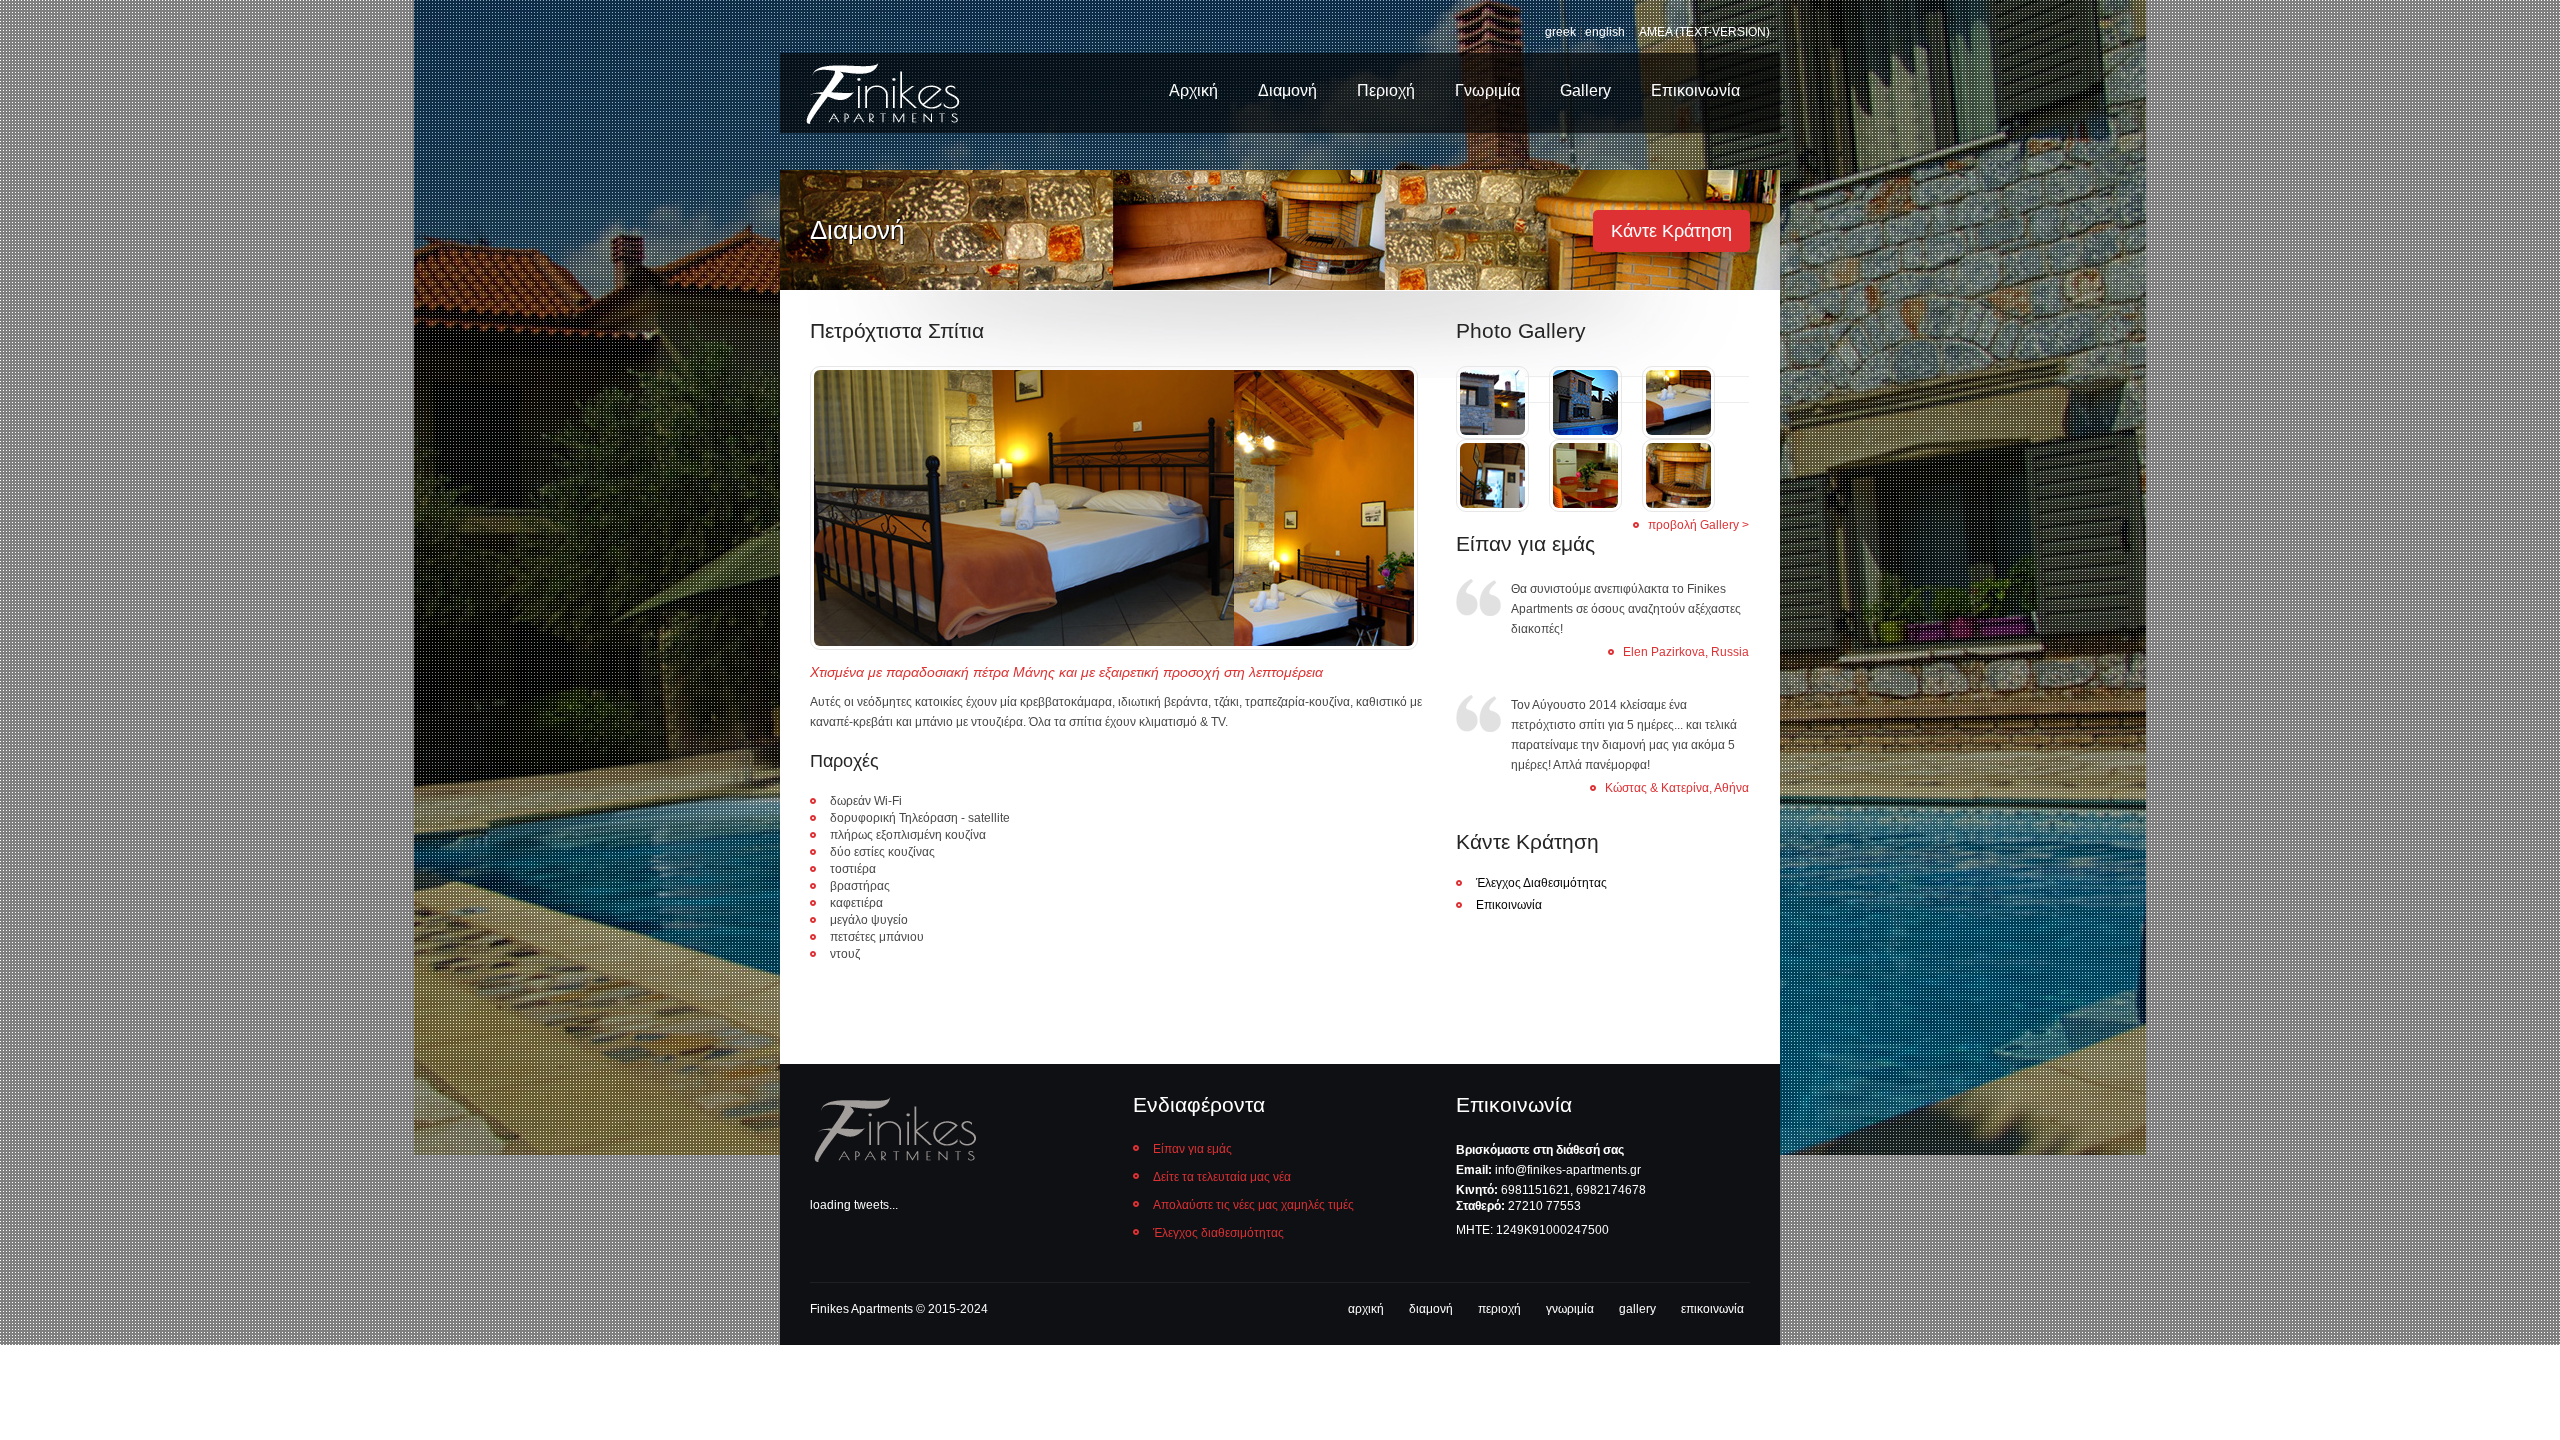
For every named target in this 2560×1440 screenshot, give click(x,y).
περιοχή (1499, 1309)
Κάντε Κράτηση (1671, 231)
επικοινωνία (1712, 1309)
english (1605, 32)
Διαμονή (1287, 90)
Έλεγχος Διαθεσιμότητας (1541, 883)
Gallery (1585, 90)
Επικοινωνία (1695, 90)
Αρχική (1193, 90)
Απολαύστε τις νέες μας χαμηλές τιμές (1253, 1205)
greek (1560, 32)
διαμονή (1431, 1309)
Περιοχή (1386, 90)
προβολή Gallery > (1698, 525)
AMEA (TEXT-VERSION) (1704, 32)
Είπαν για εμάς (1192, 1149)
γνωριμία (1570, 1309)
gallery (1637, 1309)
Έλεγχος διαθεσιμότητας (1218, 1233)
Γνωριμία (1487, 90)
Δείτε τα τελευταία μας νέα (1222, 1177)
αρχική (1366, 1309)
